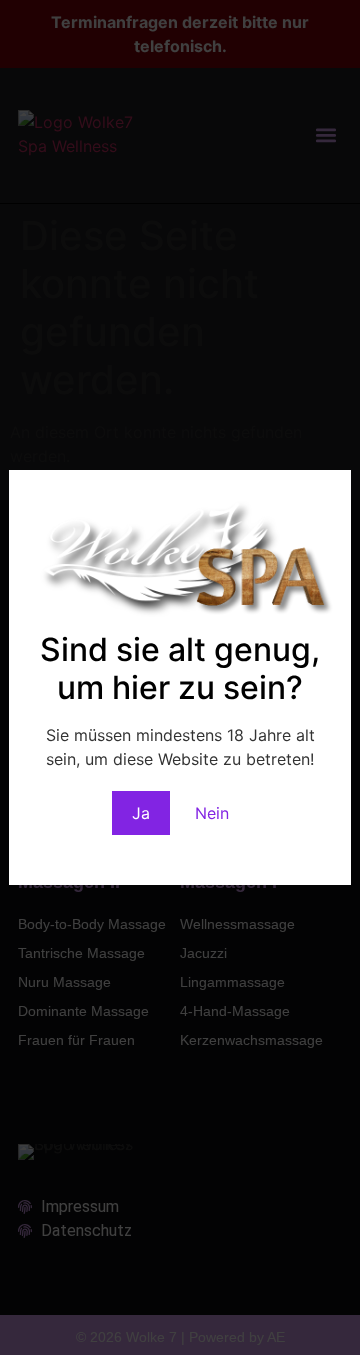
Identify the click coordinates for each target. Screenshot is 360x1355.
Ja (141, 813)
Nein (212, 813)
